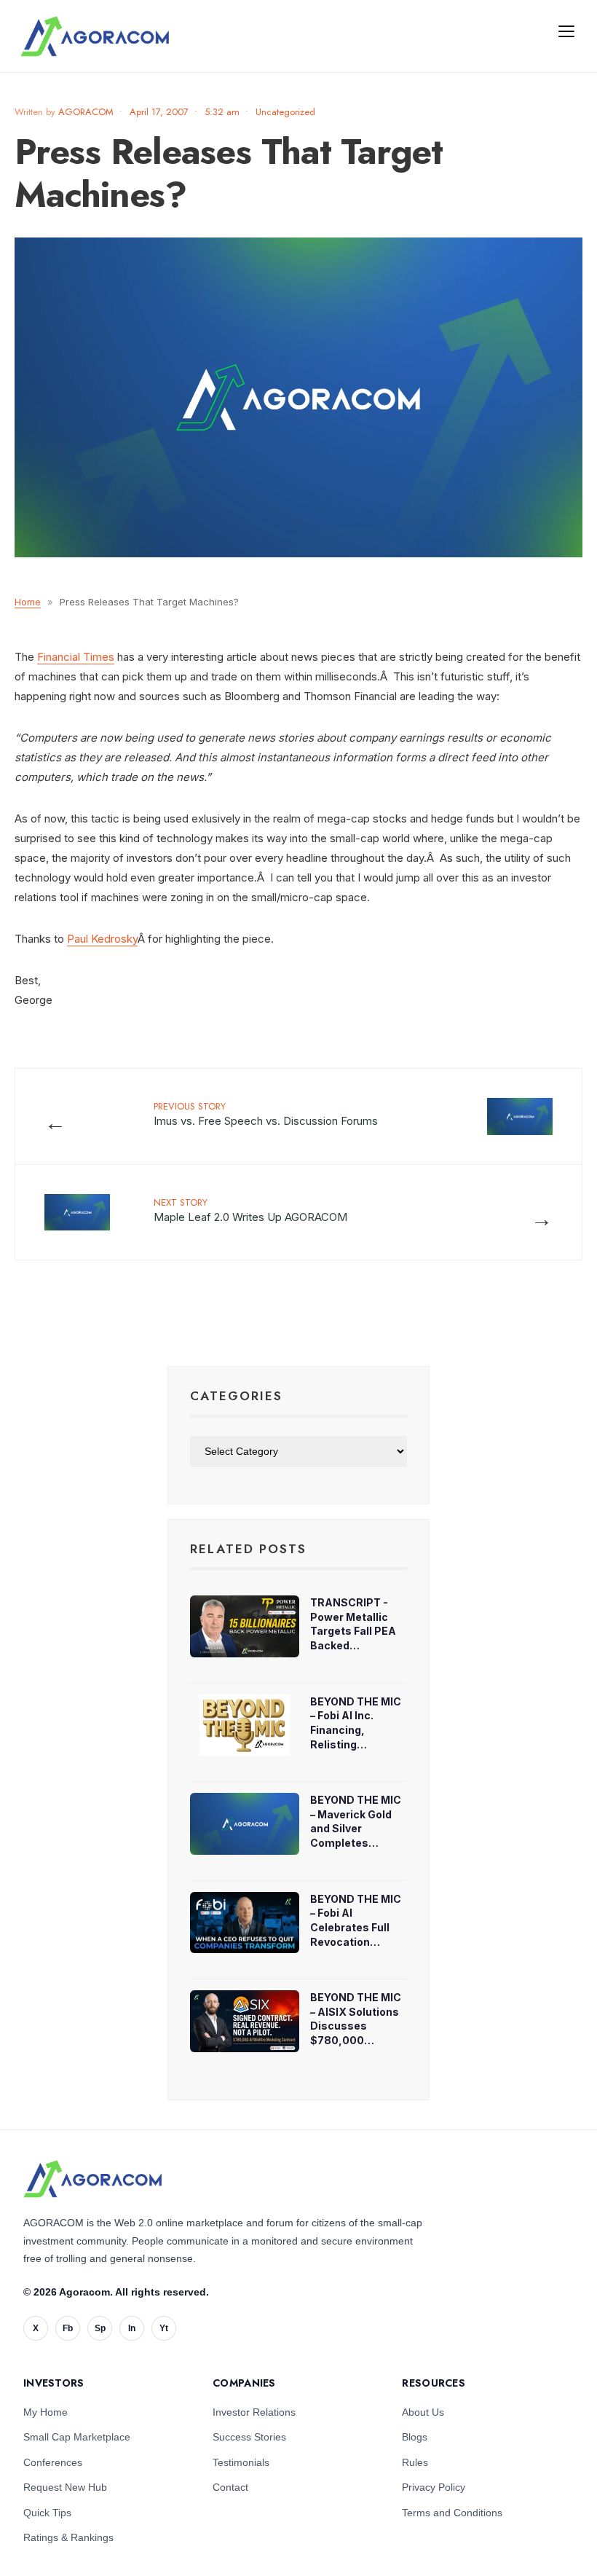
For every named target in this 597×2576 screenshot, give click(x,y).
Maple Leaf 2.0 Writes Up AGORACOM (250, 1210)
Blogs (415, 2437)
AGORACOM (86, 112)
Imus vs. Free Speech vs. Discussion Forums (266, 1114)
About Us (423, 2412)
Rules (415, 2462)
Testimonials (241, 2462)
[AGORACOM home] (95, 36)
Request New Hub (65, 2487)
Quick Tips (47, 2513)
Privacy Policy (434, 2487)
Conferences (53, 2462)
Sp (100, 2328)
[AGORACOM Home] (92, 2179)
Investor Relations (254, 2412)
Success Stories (249, 2437)
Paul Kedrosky (102, 939)
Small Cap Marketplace (77, 2437)
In (132, 2328)
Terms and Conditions (452, 2513)
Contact (230, 2487)
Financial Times (76, 657)
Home (28, 602)
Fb (68, 2328)
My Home (46, 2412)
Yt (164, 2328)
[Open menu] (566, 31)
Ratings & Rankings (68, 2537)
